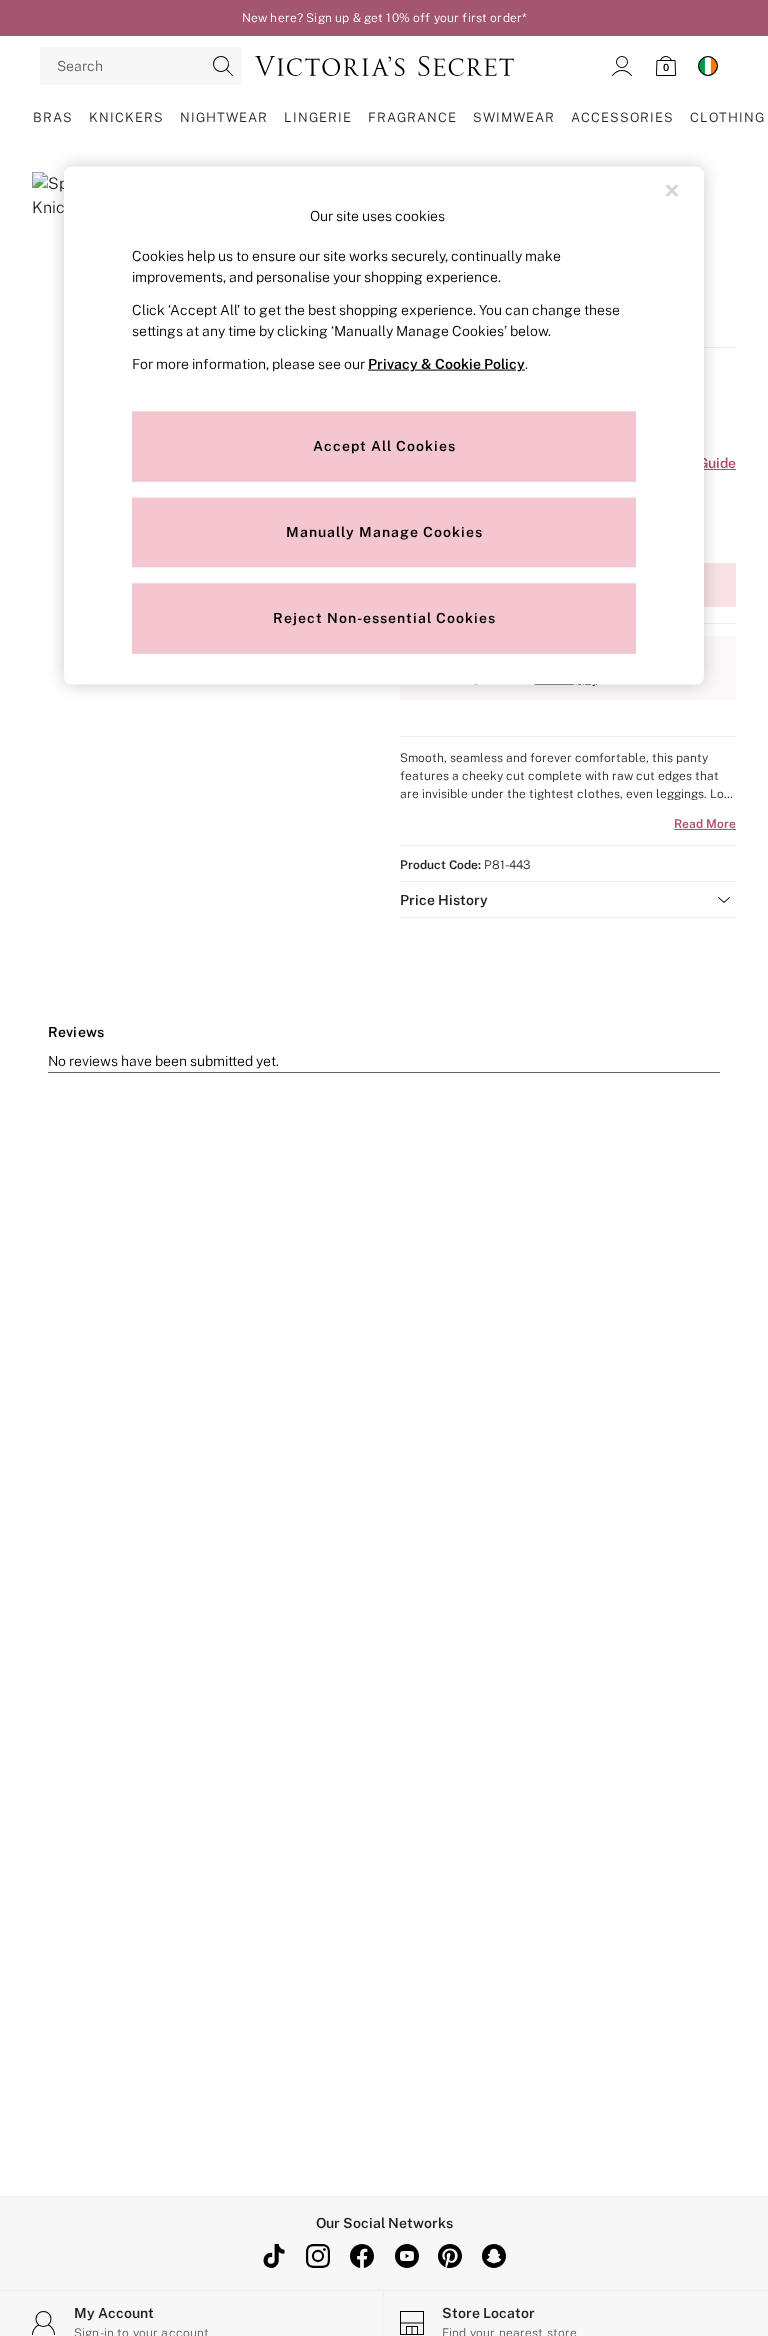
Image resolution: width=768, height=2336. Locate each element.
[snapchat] (494, 2256)
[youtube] (406, 2256)
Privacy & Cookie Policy (446, 364)
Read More (705, 824)
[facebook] (362, 2256)
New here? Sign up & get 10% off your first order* (384, 18)
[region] (384, 425)
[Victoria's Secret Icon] (384, 66)
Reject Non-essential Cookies (384, 618)
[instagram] (318, 2256)
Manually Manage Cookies (384, 532)
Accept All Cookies (384, 446)
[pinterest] (450, 2256)
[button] (568, 900)
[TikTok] (274, 2256)
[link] (622, 66)
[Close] (672, 190)
